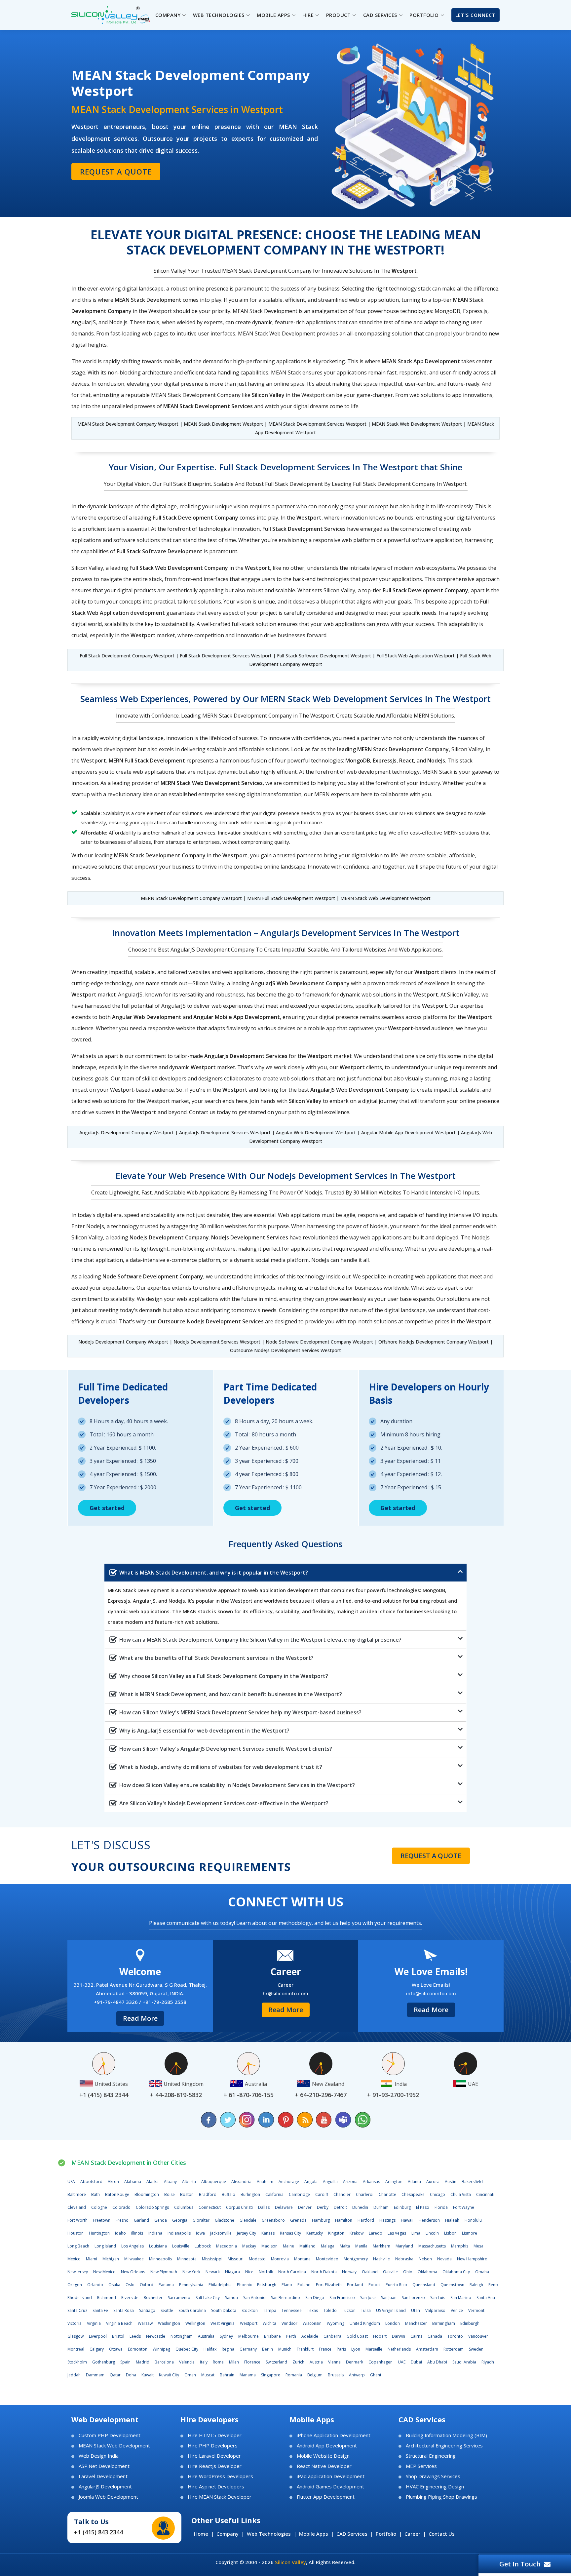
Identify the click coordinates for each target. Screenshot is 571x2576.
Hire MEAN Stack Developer (220, 2497)
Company (228, 2534)
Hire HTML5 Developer (215, 2435)
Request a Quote (116, 172)
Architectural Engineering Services (444, 2446)
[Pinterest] (285, 2120)
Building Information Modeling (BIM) (446, 2435)
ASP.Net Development (104, 2466)
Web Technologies (269, 2534)
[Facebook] (209, 2120)
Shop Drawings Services (433, 2476)
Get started (107, 1508)
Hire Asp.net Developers (216, 2487)
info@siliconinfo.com (431, 1993)
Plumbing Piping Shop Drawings (441, 2497)
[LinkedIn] (266, 2120)
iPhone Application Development (334, 2435)
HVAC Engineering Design (435, 2487)
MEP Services (421, 2466)
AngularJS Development (105, 2487)
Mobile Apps (314, 2534)
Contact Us (442, 2534)
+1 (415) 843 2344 (98, 2532)
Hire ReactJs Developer (215, 2466)
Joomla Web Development (108, 2497)
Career (412, 2534)
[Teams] (343, 2120)
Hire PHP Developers (213, 2446)
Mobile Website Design (323, 2456)
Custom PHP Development (110, 2435)
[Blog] (305, 2120)
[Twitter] (228, 2120)
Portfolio (386, 2534)
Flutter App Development (326, 2497)
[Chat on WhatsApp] (362, 2120)
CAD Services (352, 2534)
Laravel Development (103, 2476)
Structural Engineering (431, 2456)
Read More (140, 2018)
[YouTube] (324, 2120)
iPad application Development (331, 2476)
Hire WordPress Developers (220, 2476)
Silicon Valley (290, 2562)
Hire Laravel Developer (214, 2456)
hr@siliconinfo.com (285, 1993)
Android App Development (327, 2446)
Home (201, 2534)
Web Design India (99, 2456)
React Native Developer (324, 2466)
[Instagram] (247, 2120)
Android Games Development (330, 2487)
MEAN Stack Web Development (114, 2446)
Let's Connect (476, 15)
